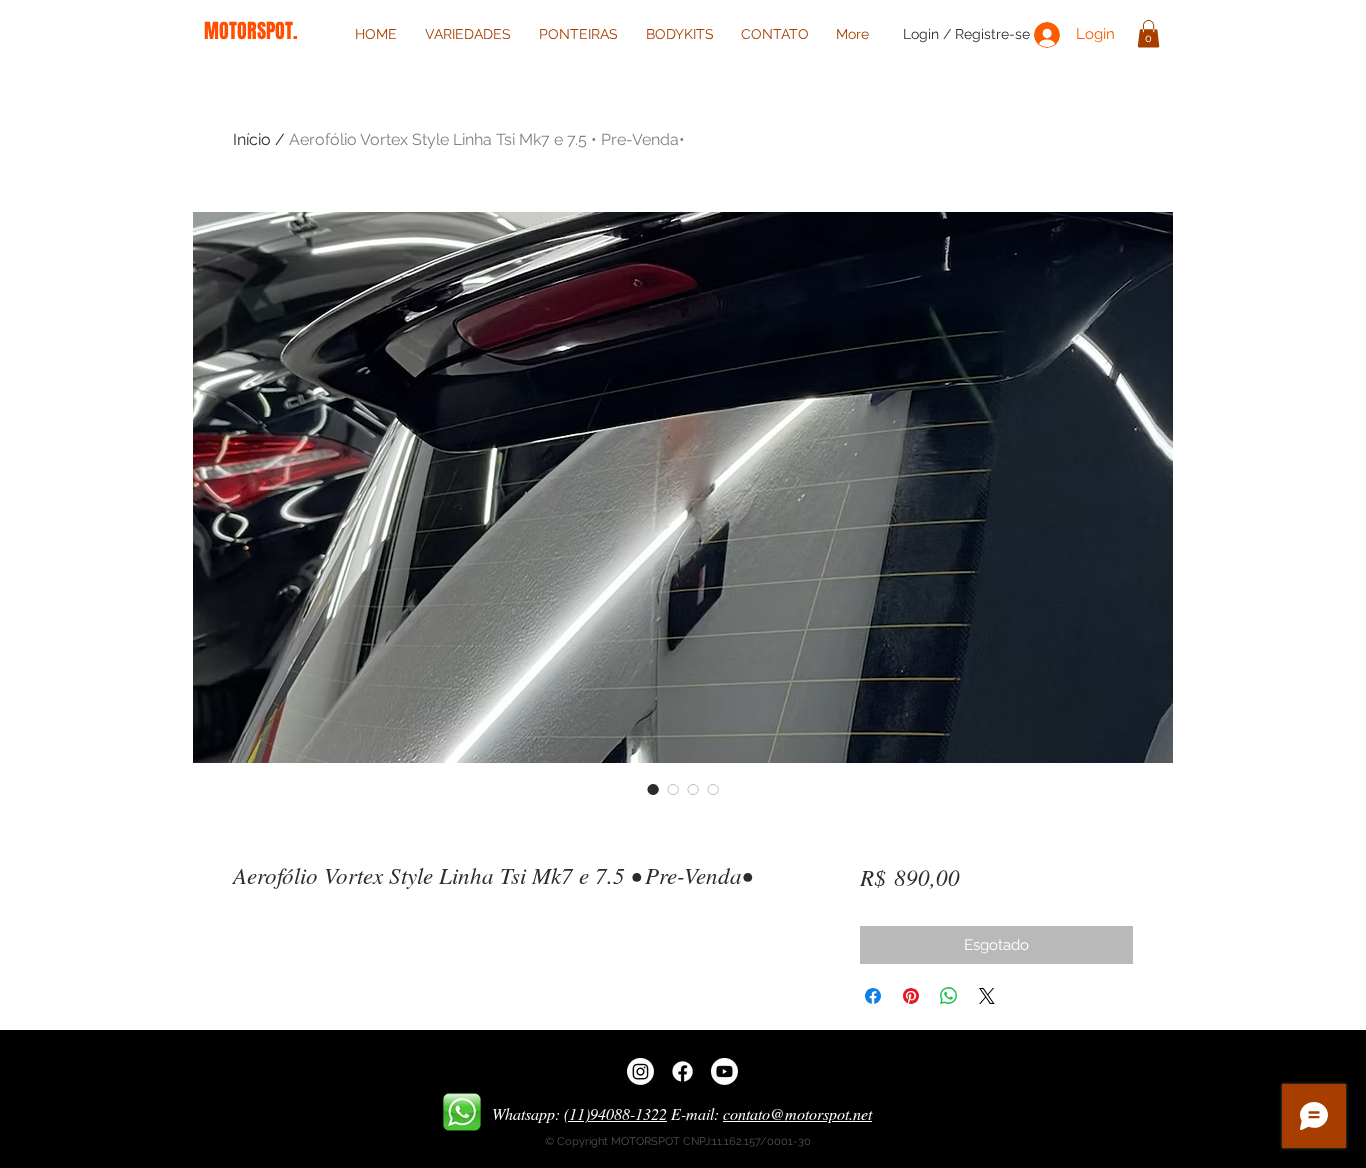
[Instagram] (640, 1071)
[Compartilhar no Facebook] (873, 996)
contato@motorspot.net (797, 1113)
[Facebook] (682, 1071)
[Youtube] (724, 1071)
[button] (1148, 33)
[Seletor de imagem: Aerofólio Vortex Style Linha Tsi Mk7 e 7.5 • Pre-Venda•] (653, 789)
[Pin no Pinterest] (911, 996)
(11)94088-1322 (615, 1113)
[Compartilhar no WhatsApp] (949, 996)
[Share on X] (987, 996)
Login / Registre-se (966, 34)
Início (252, 139)
